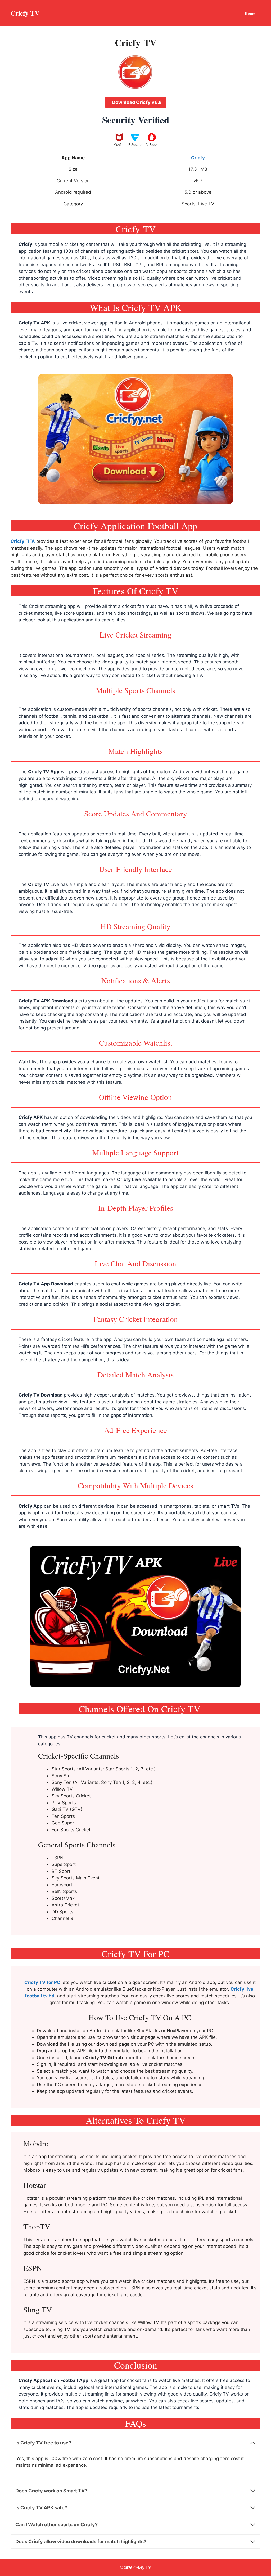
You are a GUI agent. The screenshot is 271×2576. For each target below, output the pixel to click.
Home (250, 13)
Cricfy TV (25, 13)
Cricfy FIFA (23, 541)
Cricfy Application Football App (54, 2380)
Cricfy (25, 244)
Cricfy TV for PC (42, 1982)
